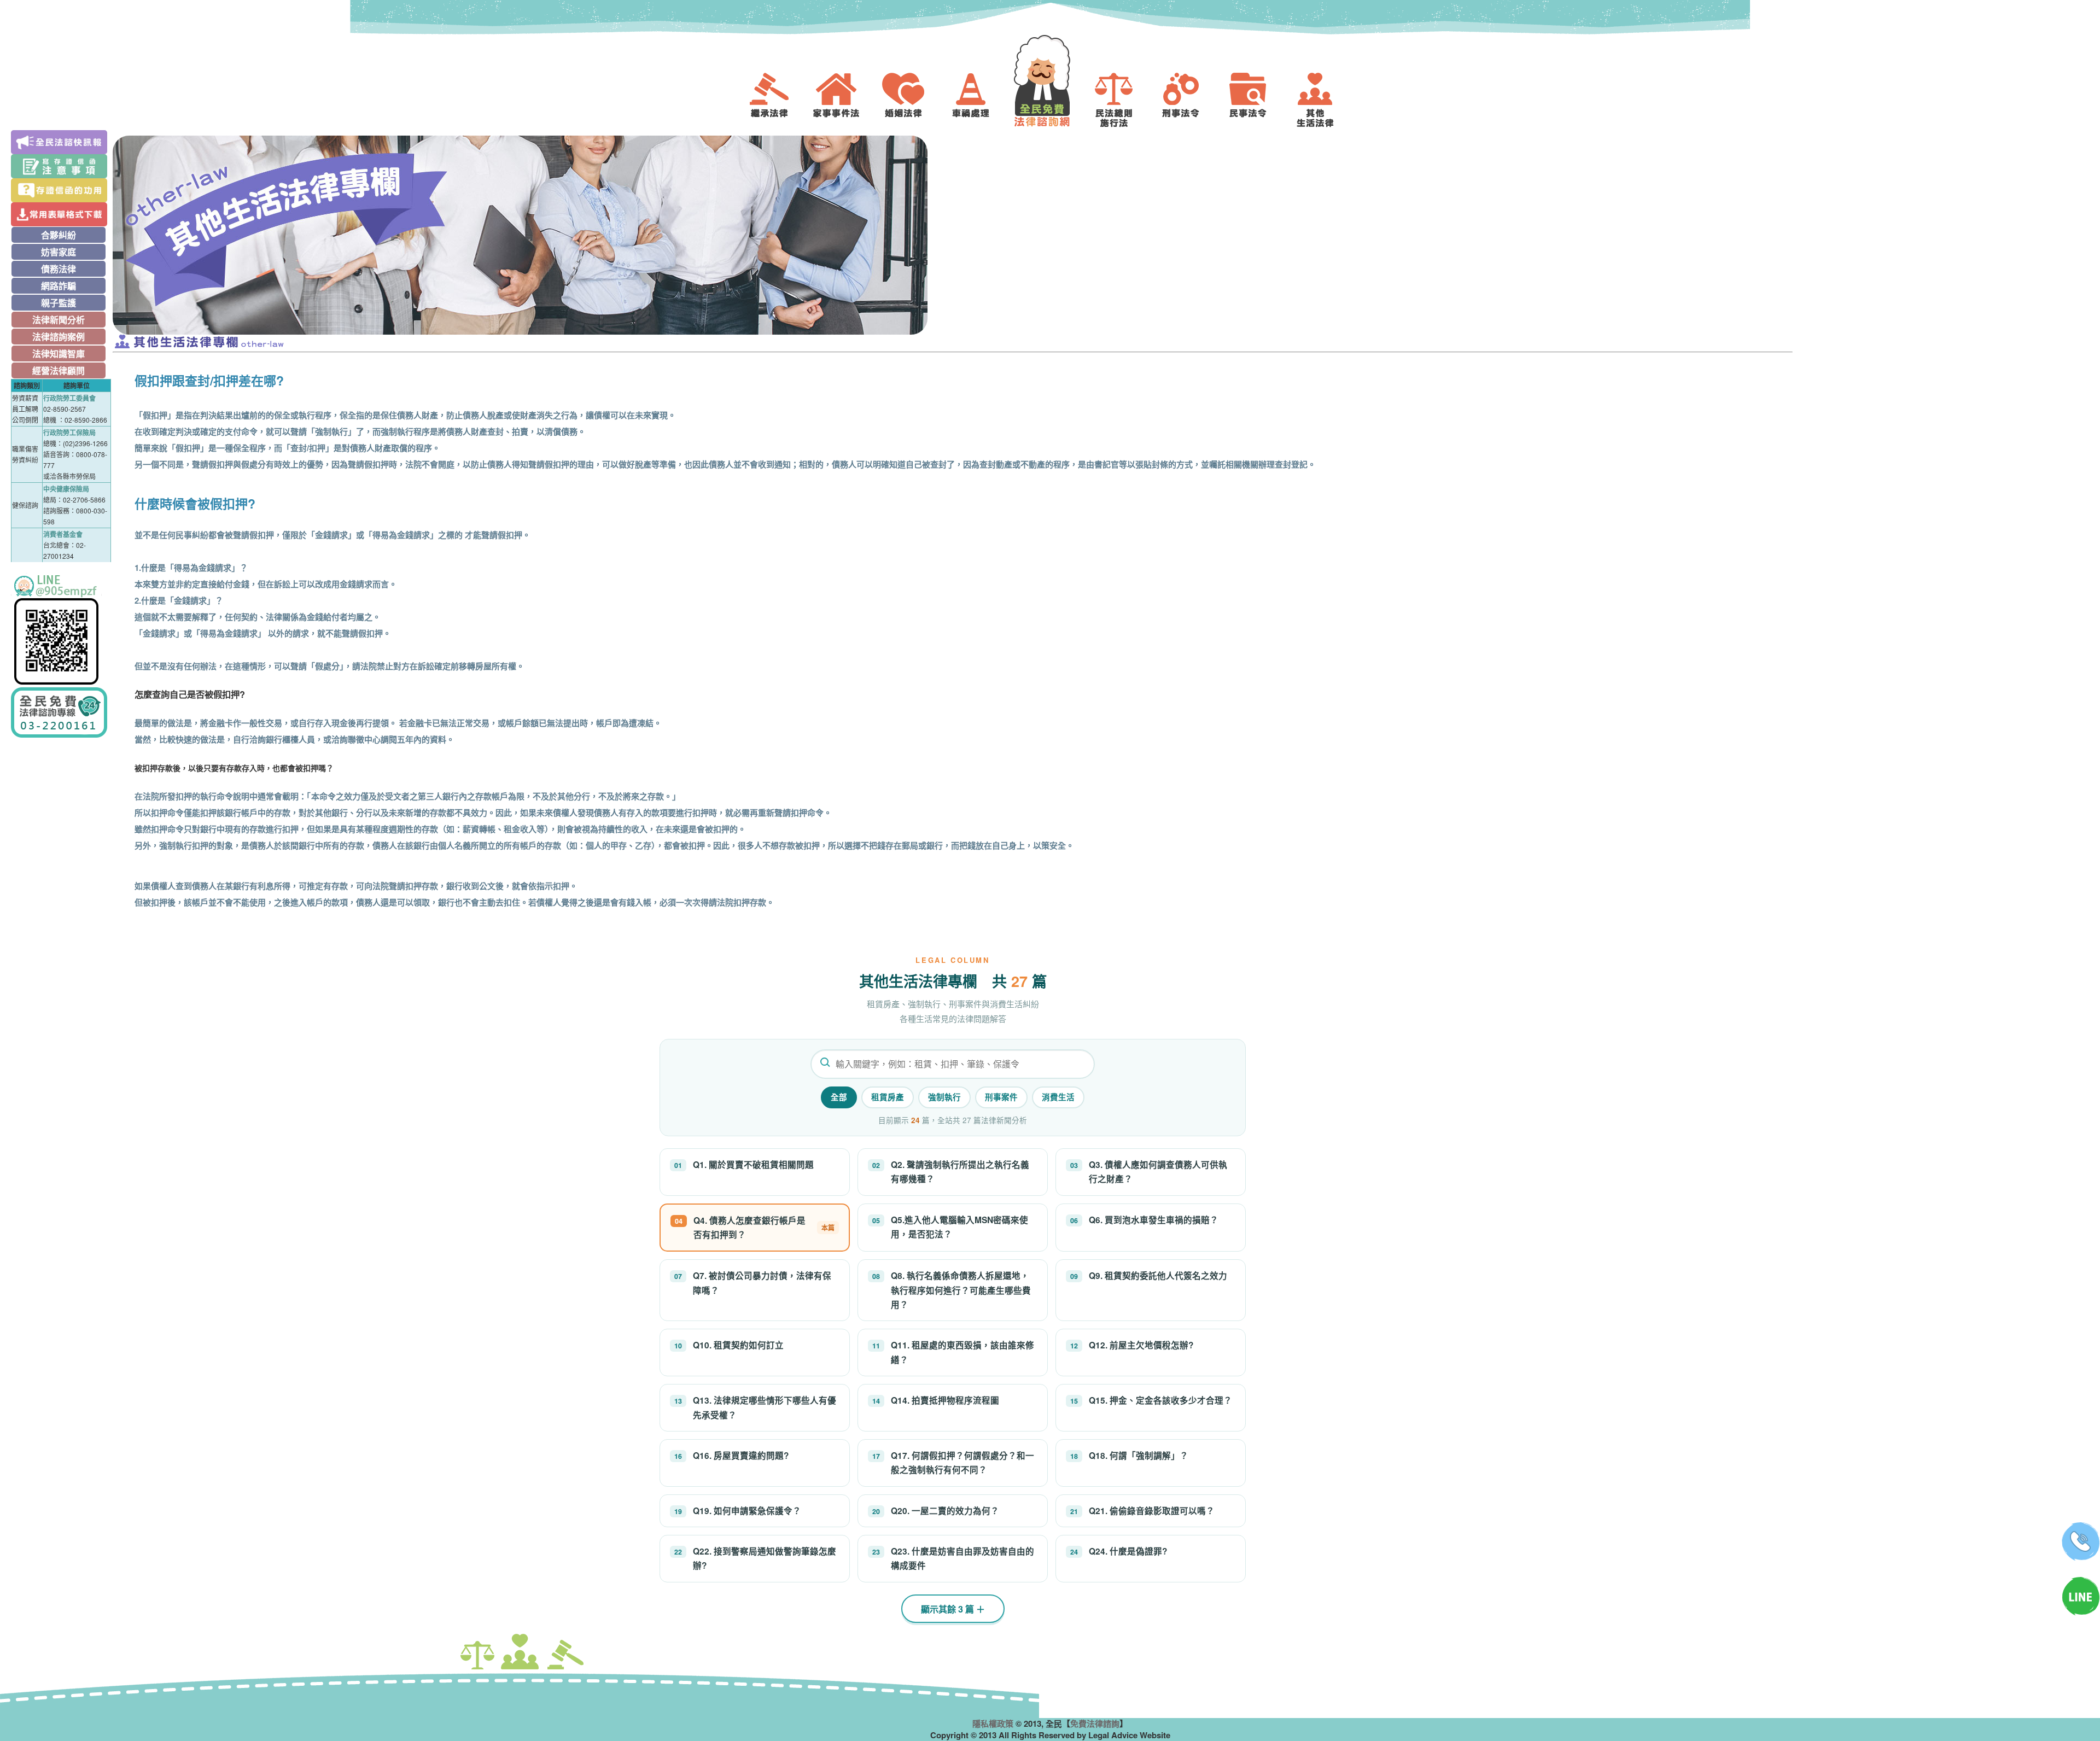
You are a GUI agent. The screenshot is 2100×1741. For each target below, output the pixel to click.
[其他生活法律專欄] (1323, 100)
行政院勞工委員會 (69, 398)
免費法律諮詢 (1095, 1724)
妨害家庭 (59, 252)
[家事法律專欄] (844, 100)
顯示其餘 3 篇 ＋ (953, 1609)
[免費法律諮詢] (1050, 81)
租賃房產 (888, 1097)
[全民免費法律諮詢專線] (61, 712)
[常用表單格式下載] (61, 214)
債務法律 (59, 269)
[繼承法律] (777, 100)
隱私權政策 (993, 1724)
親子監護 (59, 303)
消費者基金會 (63, 534)
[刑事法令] (1189, 100)
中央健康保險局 (66, 489)
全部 (839, 1097)
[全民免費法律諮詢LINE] (61, 630)
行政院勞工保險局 (69, 433)
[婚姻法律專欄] (912, 100)
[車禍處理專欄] (979, 100)
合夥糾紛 (59, 235)
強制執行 (944, 1097)
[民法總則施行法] (1122, 100)
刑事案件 (1001, 1097)
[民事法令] (1256, 100)
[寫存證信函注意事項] (61, 166)
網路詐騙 (59, 286)
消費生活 (1058, 1097)
